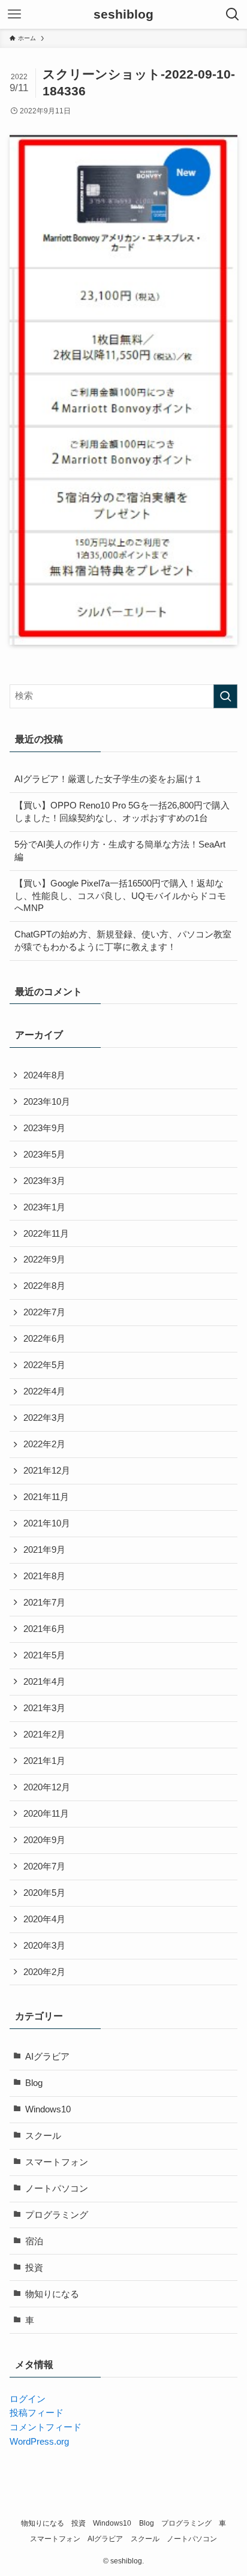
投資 (34, 2268)
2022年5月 (44, 1365)
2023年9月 (44, 1128)
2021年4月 (44, 1682)
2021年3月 (44, 1708)
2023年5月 (44, 1155)
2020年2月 (44, 1972)
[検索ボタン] (233, 14)
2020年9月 (44, 1840)
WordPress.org (39, 2442)
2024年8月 (44, 1075)
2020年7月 (44, 1866)
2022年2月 (44, 1444)
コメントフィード (46, 2427)
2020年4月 (44, 1919)
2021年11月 (46, 1497)
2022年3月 (44, 1418)
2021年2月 (44, 1735)
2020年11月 (46, 1814)
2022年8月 (44, 1286)
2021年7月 (44, 1603)
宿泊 (34, 2241)
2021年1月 (44, 1761)
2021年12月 (47, 1471)
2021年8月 (44, 1576)
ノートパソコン (57, 2189)
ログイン (28, 2399)
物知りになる (52, 2294)
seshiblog (123, 15)
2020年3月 (44, 1946)
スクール (43, 2136)
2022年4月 (44, 1391)
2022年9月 (44, 1260)
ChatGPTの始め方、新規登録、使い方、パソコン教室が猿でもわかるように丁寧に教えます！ (123, 941)
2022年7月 (44, 1312)
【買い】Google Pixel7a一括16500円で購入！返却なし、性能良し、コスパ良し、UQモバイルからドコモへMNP (120, 896)
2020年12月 (47, 1787)
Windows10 (48, 2109)
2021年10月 (47, 1523)
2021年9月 (44, 1550)
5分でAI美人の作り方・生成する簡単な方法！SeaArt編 (120, 851)
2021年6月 (44, 1629)
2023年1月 (44, 1207)
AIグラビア (47, 2057)
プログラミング (57, 2215)
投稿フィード (37, 2413)
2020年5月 (44, 1893)
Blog (34, 2083)
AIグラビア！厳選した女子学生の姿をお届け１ (109, 779)
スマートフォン (57, 2162)
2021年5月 (44, 1655)
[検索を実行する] (225, 696)
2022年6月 (44, 1339)
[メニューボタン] (14, 14)
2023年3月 (44, 1181)
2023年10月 (47, 1102)
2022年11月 (46, 1234)
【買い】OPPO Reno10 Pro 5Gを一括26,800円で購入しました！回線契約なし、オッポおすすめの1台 (122, 812)
